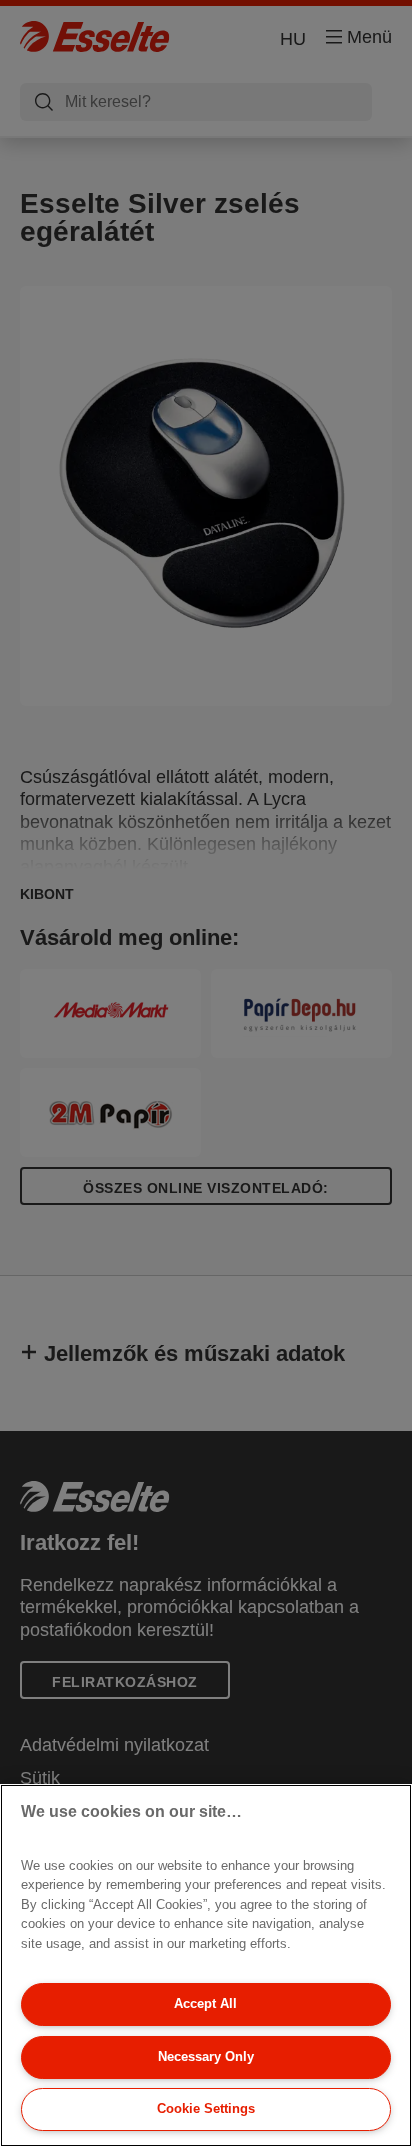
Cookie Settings (206, 2108)
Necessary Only (206, 2056)
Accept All (205, 2003)
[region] (206, 1965)
